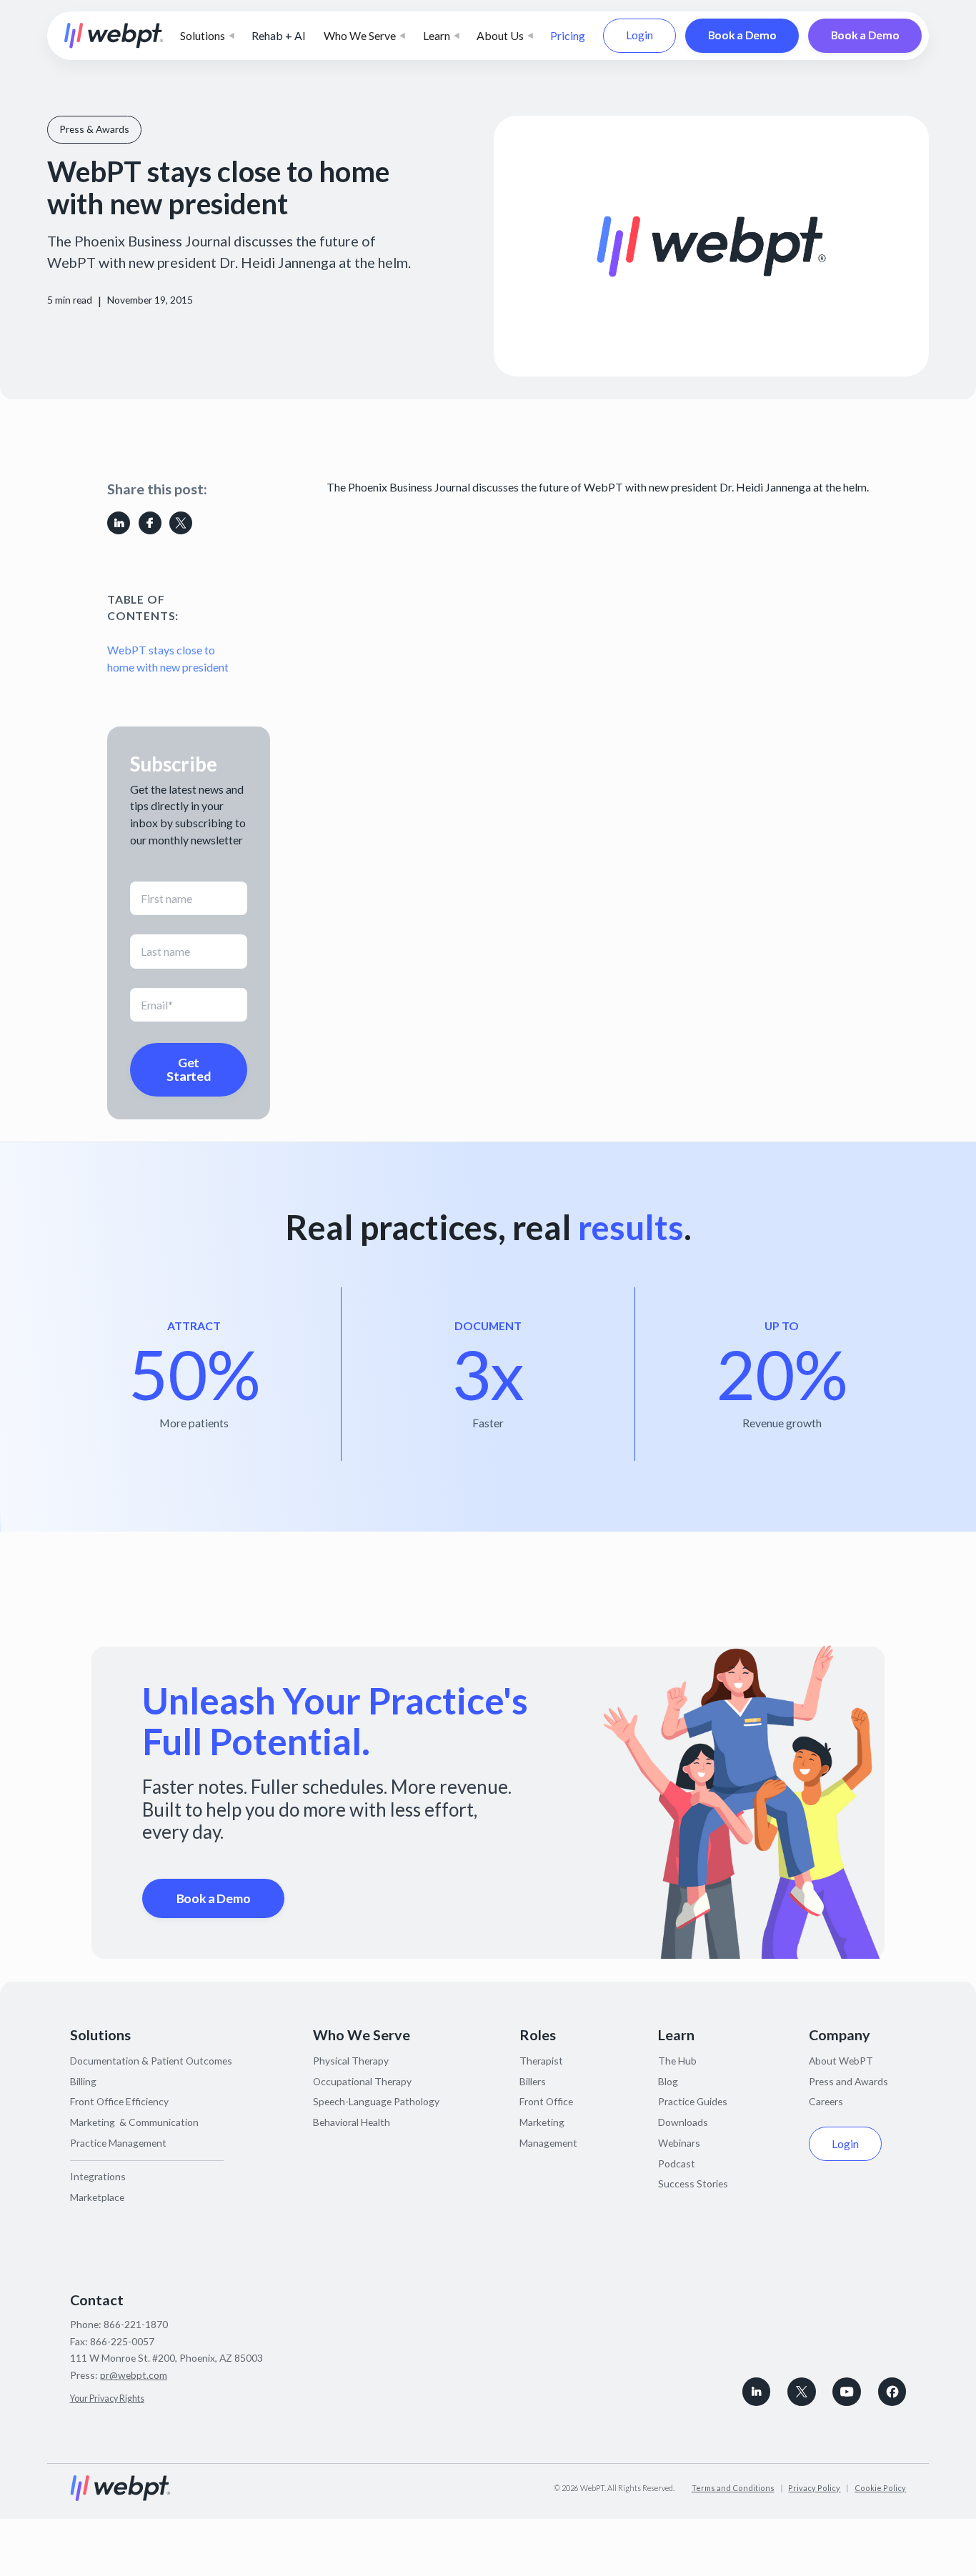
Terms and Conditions (733, 2488)
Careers (826, 2101)
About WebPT (841, 2061)
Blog (668, 2081)
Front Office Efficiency (119, 2101)
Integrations (98, 2176)
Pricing (568, 35)
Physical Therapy (351, 2061)
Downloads (683, 2122)
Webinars (679, 2143)
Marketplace (97, 2197)
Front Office (546, 2101)
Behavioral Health (352, 2122)
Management (548, 2143)
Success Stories (693, 2183)
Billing (83, 2081)
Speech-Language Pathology (376, 2101)
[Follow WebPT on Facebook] (892, 2392)
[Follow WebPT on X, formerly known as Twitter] (802, 2392)
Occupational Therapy (362, 2081)
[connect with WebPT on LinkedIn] (757, 2392)
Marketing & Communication (134, 2122)
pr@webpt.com (134, 2375)
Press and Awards (848, 2081)
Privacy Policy (814, 2488)
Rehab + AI (279, 35)
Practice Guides (693, 2101)
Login (639, 35)
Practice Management (118, 2143)
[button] (207, 36)
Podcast (677, 2163)
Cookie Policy (880, 2488)
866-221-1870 (136, 2324)
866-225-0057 (122, 2341)
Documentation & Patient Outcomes (151, 2061)
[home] (114, 36)
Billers (533, 2081)
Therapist (541, 2061)
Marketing (542, 2122)
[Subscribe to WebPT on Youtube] (847, 2392)
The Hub (677, 2061)
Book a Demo (742, 35)
